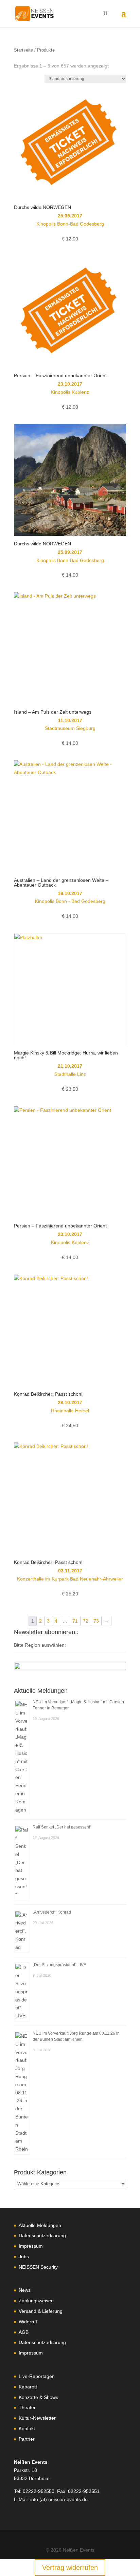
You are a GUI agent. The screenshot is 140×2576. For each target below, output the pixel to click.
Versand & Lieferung (41, 2311)
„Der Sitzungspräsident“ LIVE (59, 1965)
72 (86, 1621)
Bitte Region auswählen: (40, 1645)
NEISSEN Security (38, 2267)
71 (75, 1621)
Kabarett (28, 2387)
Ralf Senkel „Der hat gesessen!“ (62, 1827)
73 (96, 1621)
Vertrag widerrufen (70, 2568)
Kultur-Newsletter (37, 2418)
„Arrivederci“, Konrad (52, 1912)
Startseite (23, 50)
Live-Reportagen (37, 2376)
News (25, 2290)
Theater (27, 2407)
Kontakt (27, 2428)
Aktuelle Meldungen (40, 2225)
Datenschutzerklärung (42, 2235)
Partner (27, 2439)
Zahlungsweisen (36, 2301)
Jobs (24, 2257)
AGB (24, 2332)
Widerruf (28, 2322)
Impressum (31, 2246)
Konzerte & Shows (38, 2397)
